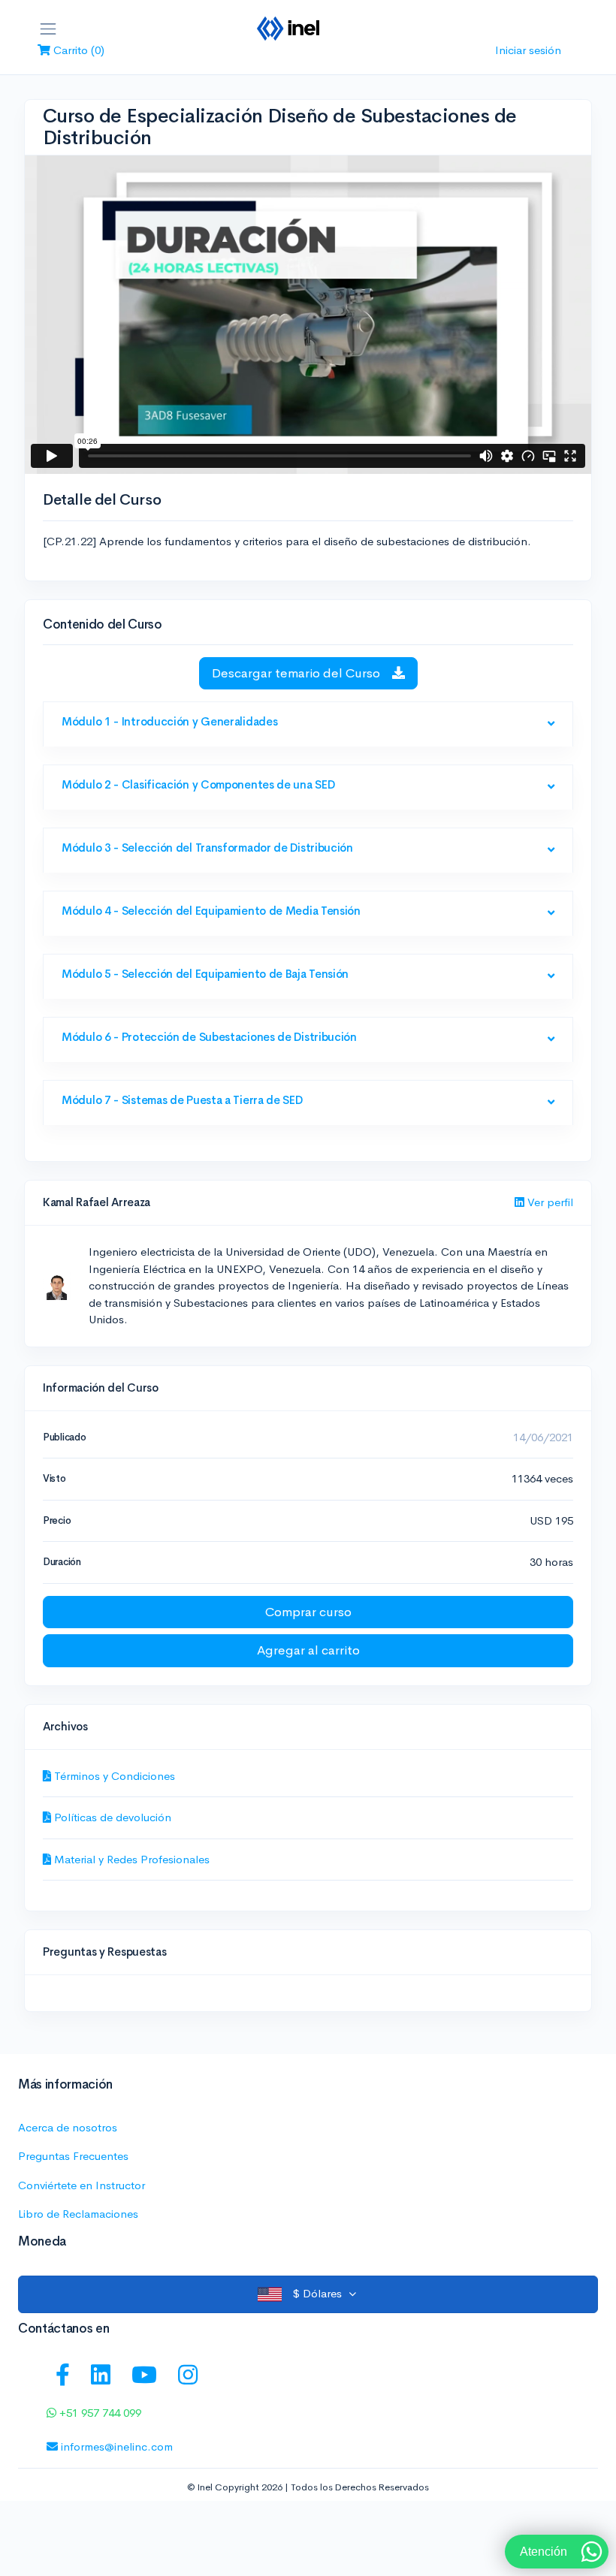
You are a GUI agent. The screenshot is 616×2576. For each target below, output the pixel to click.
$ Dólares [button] (317, 2293)
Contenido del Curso (103, 624)
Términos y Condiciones (113, 1776)
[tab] (308, 725)
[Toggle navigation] (48, 29)
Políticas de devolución (111, 1817)
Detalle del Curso (102, 500)
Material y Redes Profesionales (130, 1859)
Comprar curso (308, 1612)
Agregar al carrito (308, 1650)
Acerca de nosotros (68, 2127)
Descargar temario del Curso (297, 673)
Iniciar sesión (528, 50)
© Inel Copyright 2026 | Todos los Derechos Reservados (308, 2487)
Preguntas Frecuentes (73, 2156)
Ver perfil (549, 1202)
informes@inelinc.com (115, 2446)
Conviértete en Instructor (82, 2185)
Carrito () (77, 50)
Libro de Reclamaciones (78, 2214)
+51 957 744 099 (99, 2413)
